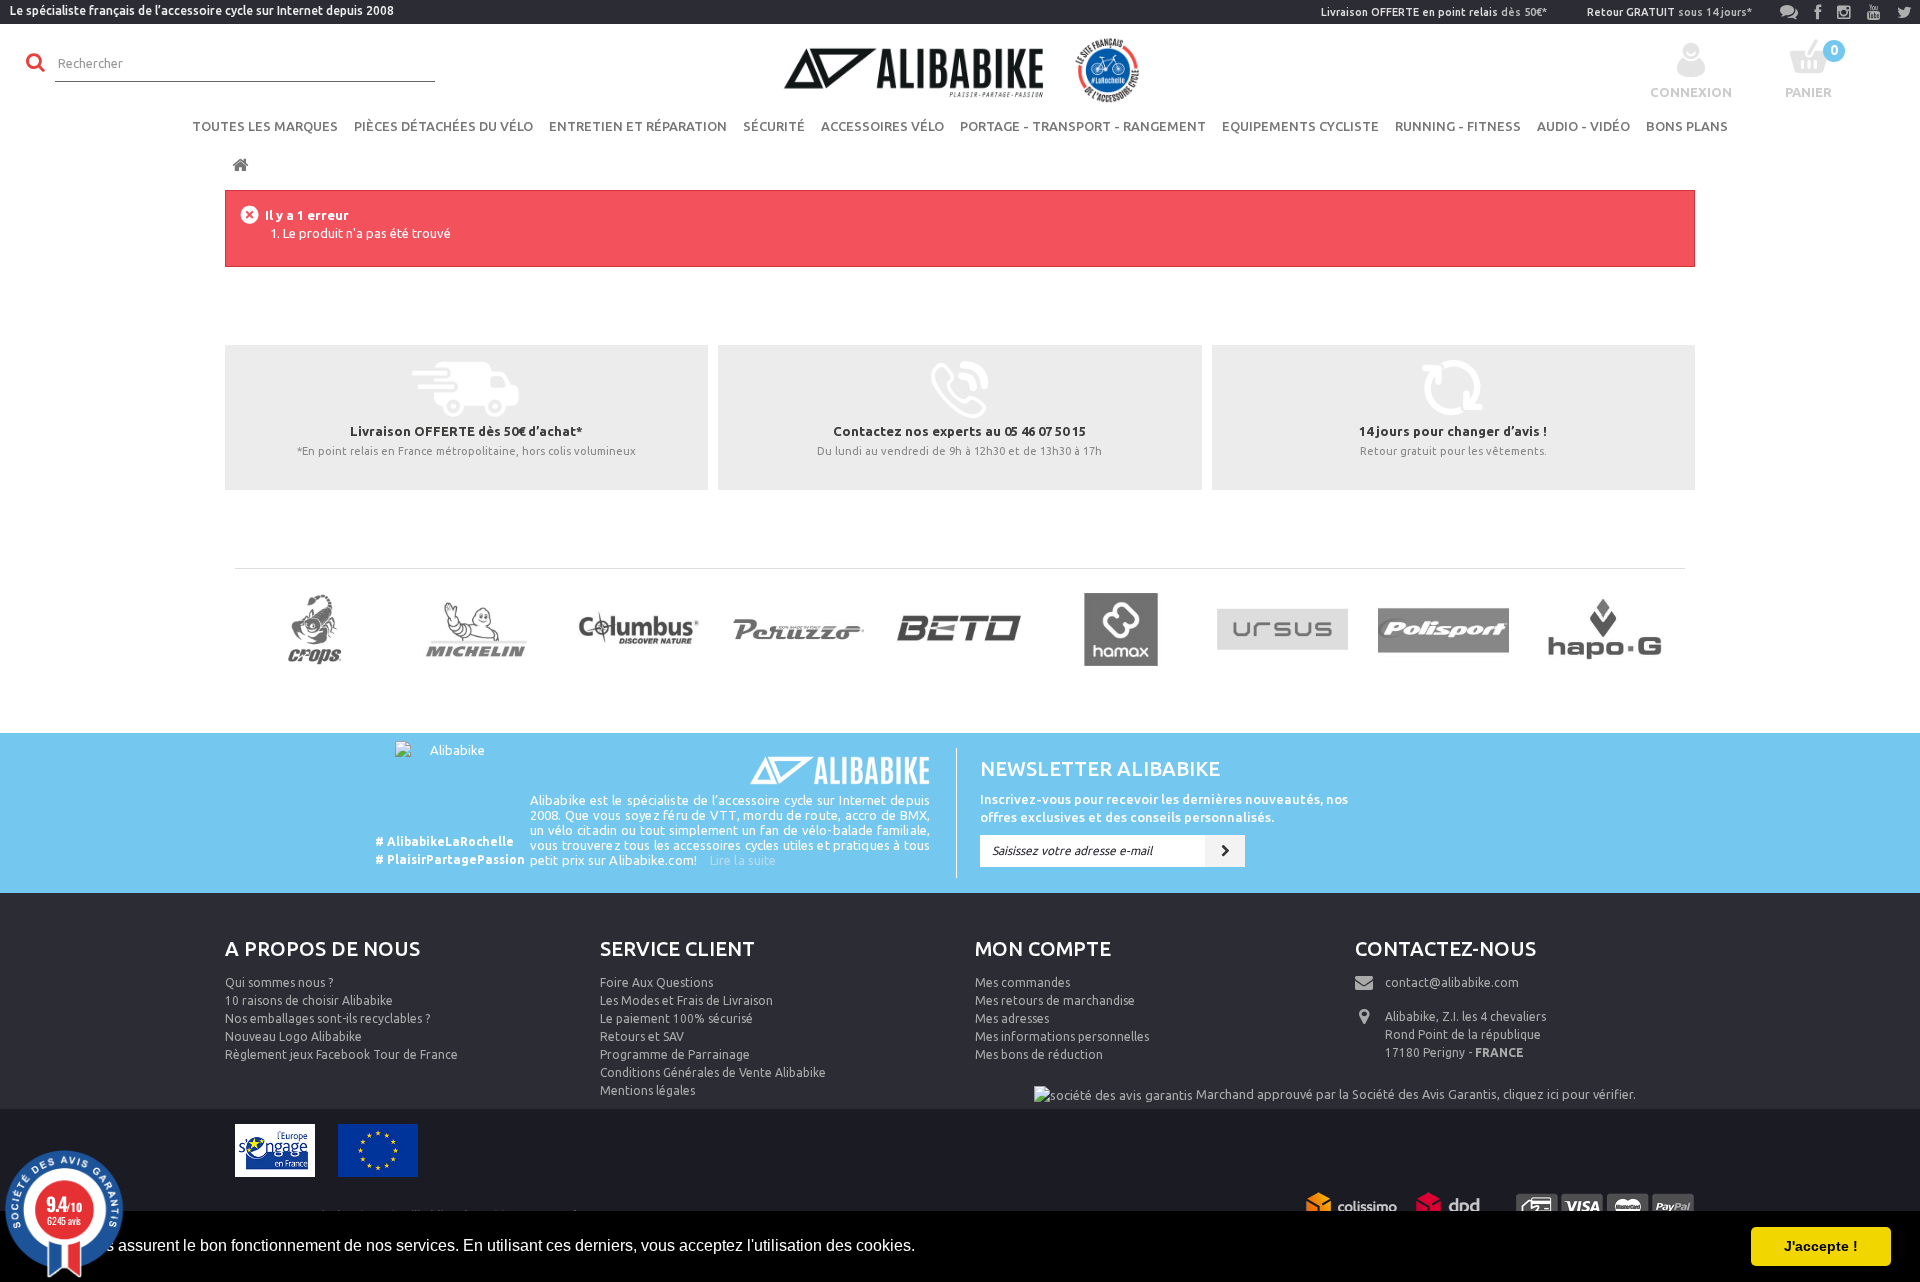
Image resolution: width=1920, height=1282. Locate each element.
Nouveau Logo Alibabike (293, 1036)
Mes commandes (1022, 982)
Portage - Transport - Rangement (1083, 126)
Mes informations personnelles (1062, 1036)
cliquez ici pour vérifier (1568, 1094)
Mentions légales (647, 1090)
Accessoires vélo (882, 126)
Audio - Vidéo (1583, 126)
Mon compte (1043, 948)
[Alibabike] (960, 68)
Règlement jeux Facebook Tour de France (341, 1054)
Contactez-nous (1445, 948)
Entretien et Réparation (638, 126)
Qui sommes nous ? (279, 982)
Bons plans (1687, 126)
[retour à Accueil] (240, 165)
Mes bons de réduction (1039, 1054)
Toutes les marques (265, 126)
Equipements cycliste (1300, 126)
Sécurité (774, 126)
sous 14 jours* (1669, 12)
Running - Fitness (1458, 126)
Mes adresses (1012, 1018)
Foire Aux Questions (656, 982)
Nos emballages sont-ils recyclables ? (327, 1018)
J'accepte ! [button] (1821, 1246)
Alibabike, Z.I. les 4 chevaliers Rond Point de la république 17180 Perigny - (1465, 1034)
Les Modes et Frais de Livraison (686, 1000)
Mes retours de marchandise (1055, 1000)
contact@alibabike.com (1452, 982)
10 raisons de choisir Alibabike (309, 1000)
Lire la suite (743, 860)
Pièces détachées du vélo (443, 126)
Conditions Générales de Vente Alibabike (713, 1072)
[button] (922, 1248)
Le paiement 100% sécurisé (676, 1018)
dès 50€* (1434, 12)
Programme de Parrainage (675, 1054)
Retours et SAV (642, 1036)
